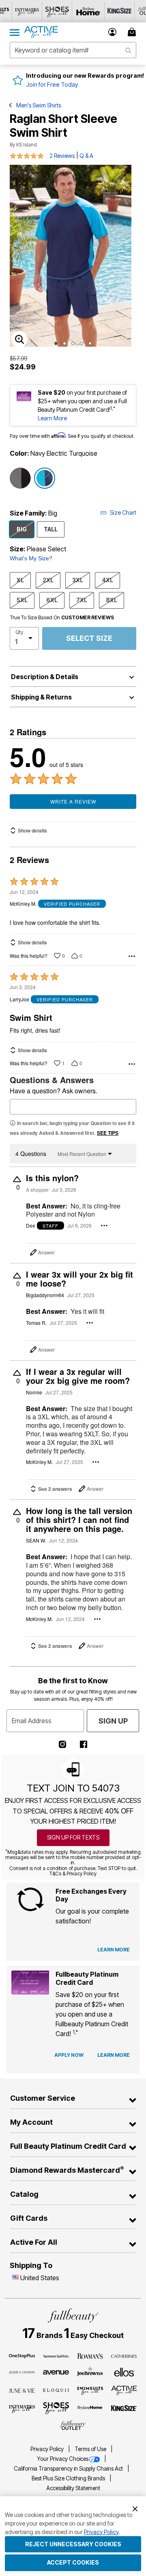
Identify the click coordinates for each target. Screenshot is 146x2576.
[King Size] (124, 2408)
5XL (22, 600)
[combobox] (73, 50)
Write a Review (73, 801)
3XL (78, 580)
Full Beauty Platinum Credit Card (68, 2146)
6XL (52, 600)
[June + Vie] (22, 2390)
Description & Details (45, 677)
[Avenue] (56, 2372)
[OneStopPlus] (22, 2355)
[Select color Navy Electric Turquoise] (45, 478)
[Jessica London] (22, 2372)
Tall (51, 529)
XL (20, 580)
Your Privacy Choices (63, 2459)
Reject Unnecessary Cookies (73, 2544)
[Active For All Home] (41, 32)
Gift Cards (29, 2218)
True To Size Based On (62, 618)
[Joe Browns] (90, 2371)
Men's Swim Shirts (39, 105)
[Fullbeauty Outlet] (73, 2425)
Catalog (24, 2194)
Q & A (86, 156)
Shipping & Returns (41, 697)
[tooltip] (27, 11)
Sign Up (113, 1721)
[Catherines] (124, 2355)
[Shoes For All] (56, 2408)
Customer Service (43, 2098)
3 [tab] (73, 343)
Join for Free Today (52, 84)
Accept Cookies (73, 2562)
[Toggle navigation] (15, 32)
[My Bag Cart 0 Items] (133, 32)
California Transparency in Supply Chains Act (69, 2469)
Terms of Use (91, 2449)
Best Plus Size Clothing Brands (69, 2478)
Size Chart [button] (123, 512)
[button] (113, 32)
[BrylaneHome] (90, 2408)
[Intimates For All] (22, 2408)
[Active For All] (124, 2390)
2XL (48, 580)
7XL (82, 600)
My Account (31, 2122)
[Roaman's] (90, 2355)
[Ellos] (124, 2372)
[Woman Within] (56, 2355)
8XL (112, 600)
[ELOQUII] (56, 2389)
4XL (107, 580)
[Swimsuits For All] (90, 2390)
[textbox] (73, 1107)
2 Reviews (62, 156)
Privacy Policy (48, 2449)
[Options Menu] (132, 956)
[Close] (135, 2508)
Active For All (34, 2242)
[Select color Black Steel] (20, 478)
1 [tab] (56, 343)
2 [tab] (64, 343)
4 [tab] (82, 343)
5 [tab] (90, 343)
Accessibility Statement (73, 2488)
